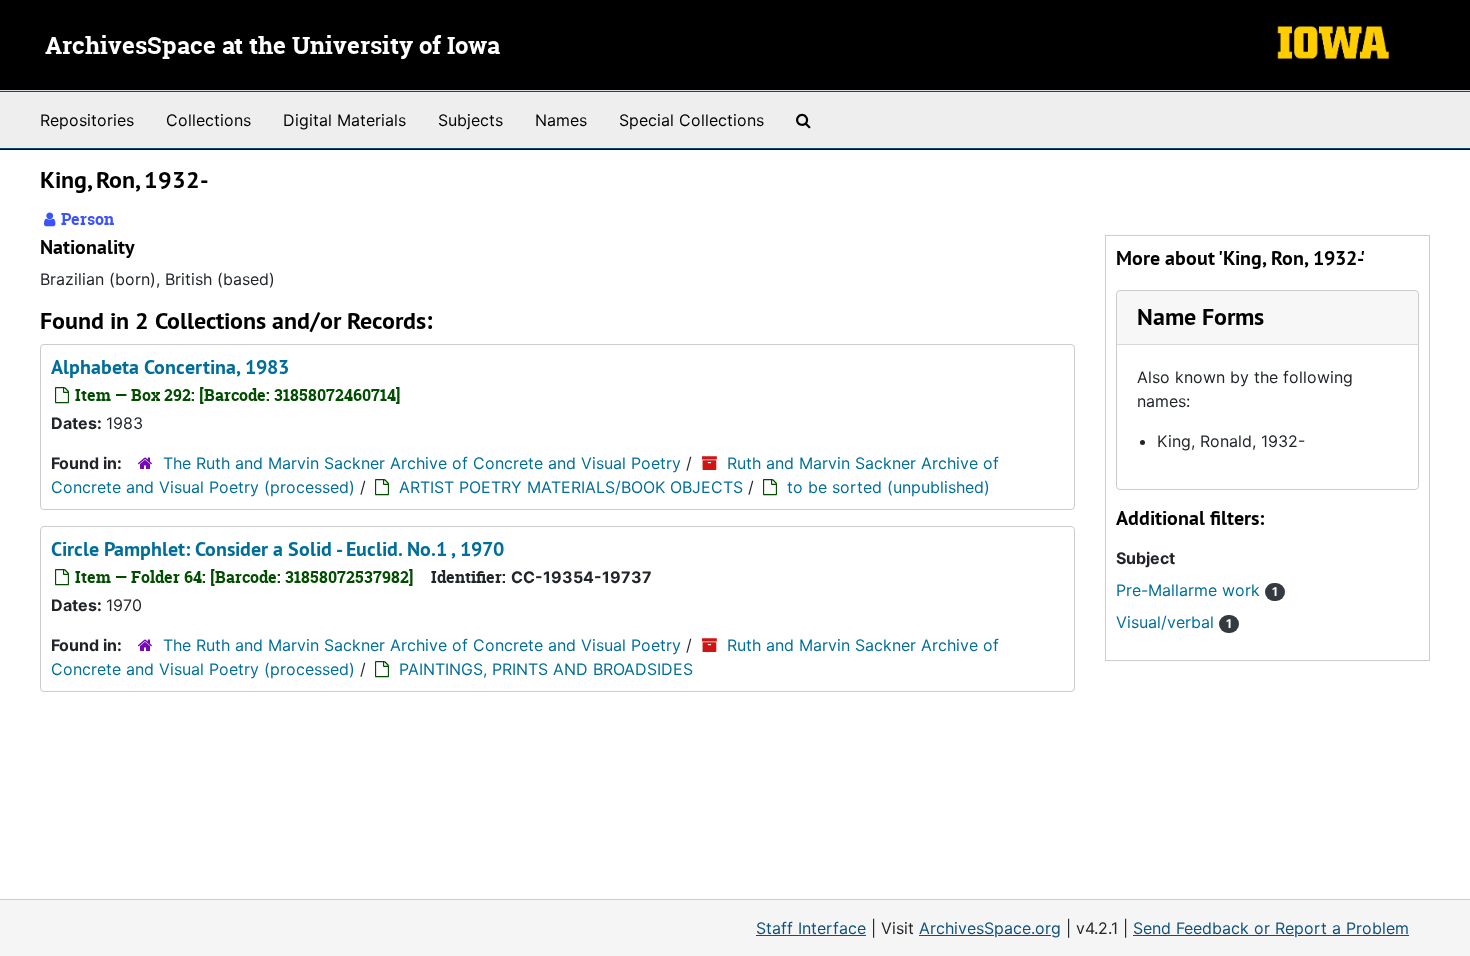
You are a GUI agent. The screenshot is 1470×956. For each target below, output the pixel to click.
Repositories (87, 120)
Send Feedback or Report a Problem (1271, 928)
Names (561, 120)
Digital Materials (344, 120)
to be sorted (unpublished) (888, 487)
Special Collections (691, 120)
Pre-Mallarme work (1197, 590)
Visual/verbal (1174, 622)
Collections (208, 120)
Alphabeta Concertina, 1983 (170, 367)
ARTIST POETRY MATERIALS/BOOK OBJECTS (571, 487)
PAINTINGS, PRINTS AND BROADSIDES (546, 669)
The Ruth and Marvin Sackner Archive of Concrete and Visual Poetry (422, 463)
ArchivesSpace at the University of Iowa (272, 47)
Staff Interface (811, 928)
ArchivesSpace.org (990, 928)
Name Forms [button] (1200, 316)
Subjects (470, 120)
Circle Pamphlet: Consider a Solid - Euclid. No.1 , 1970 (277, 549)
